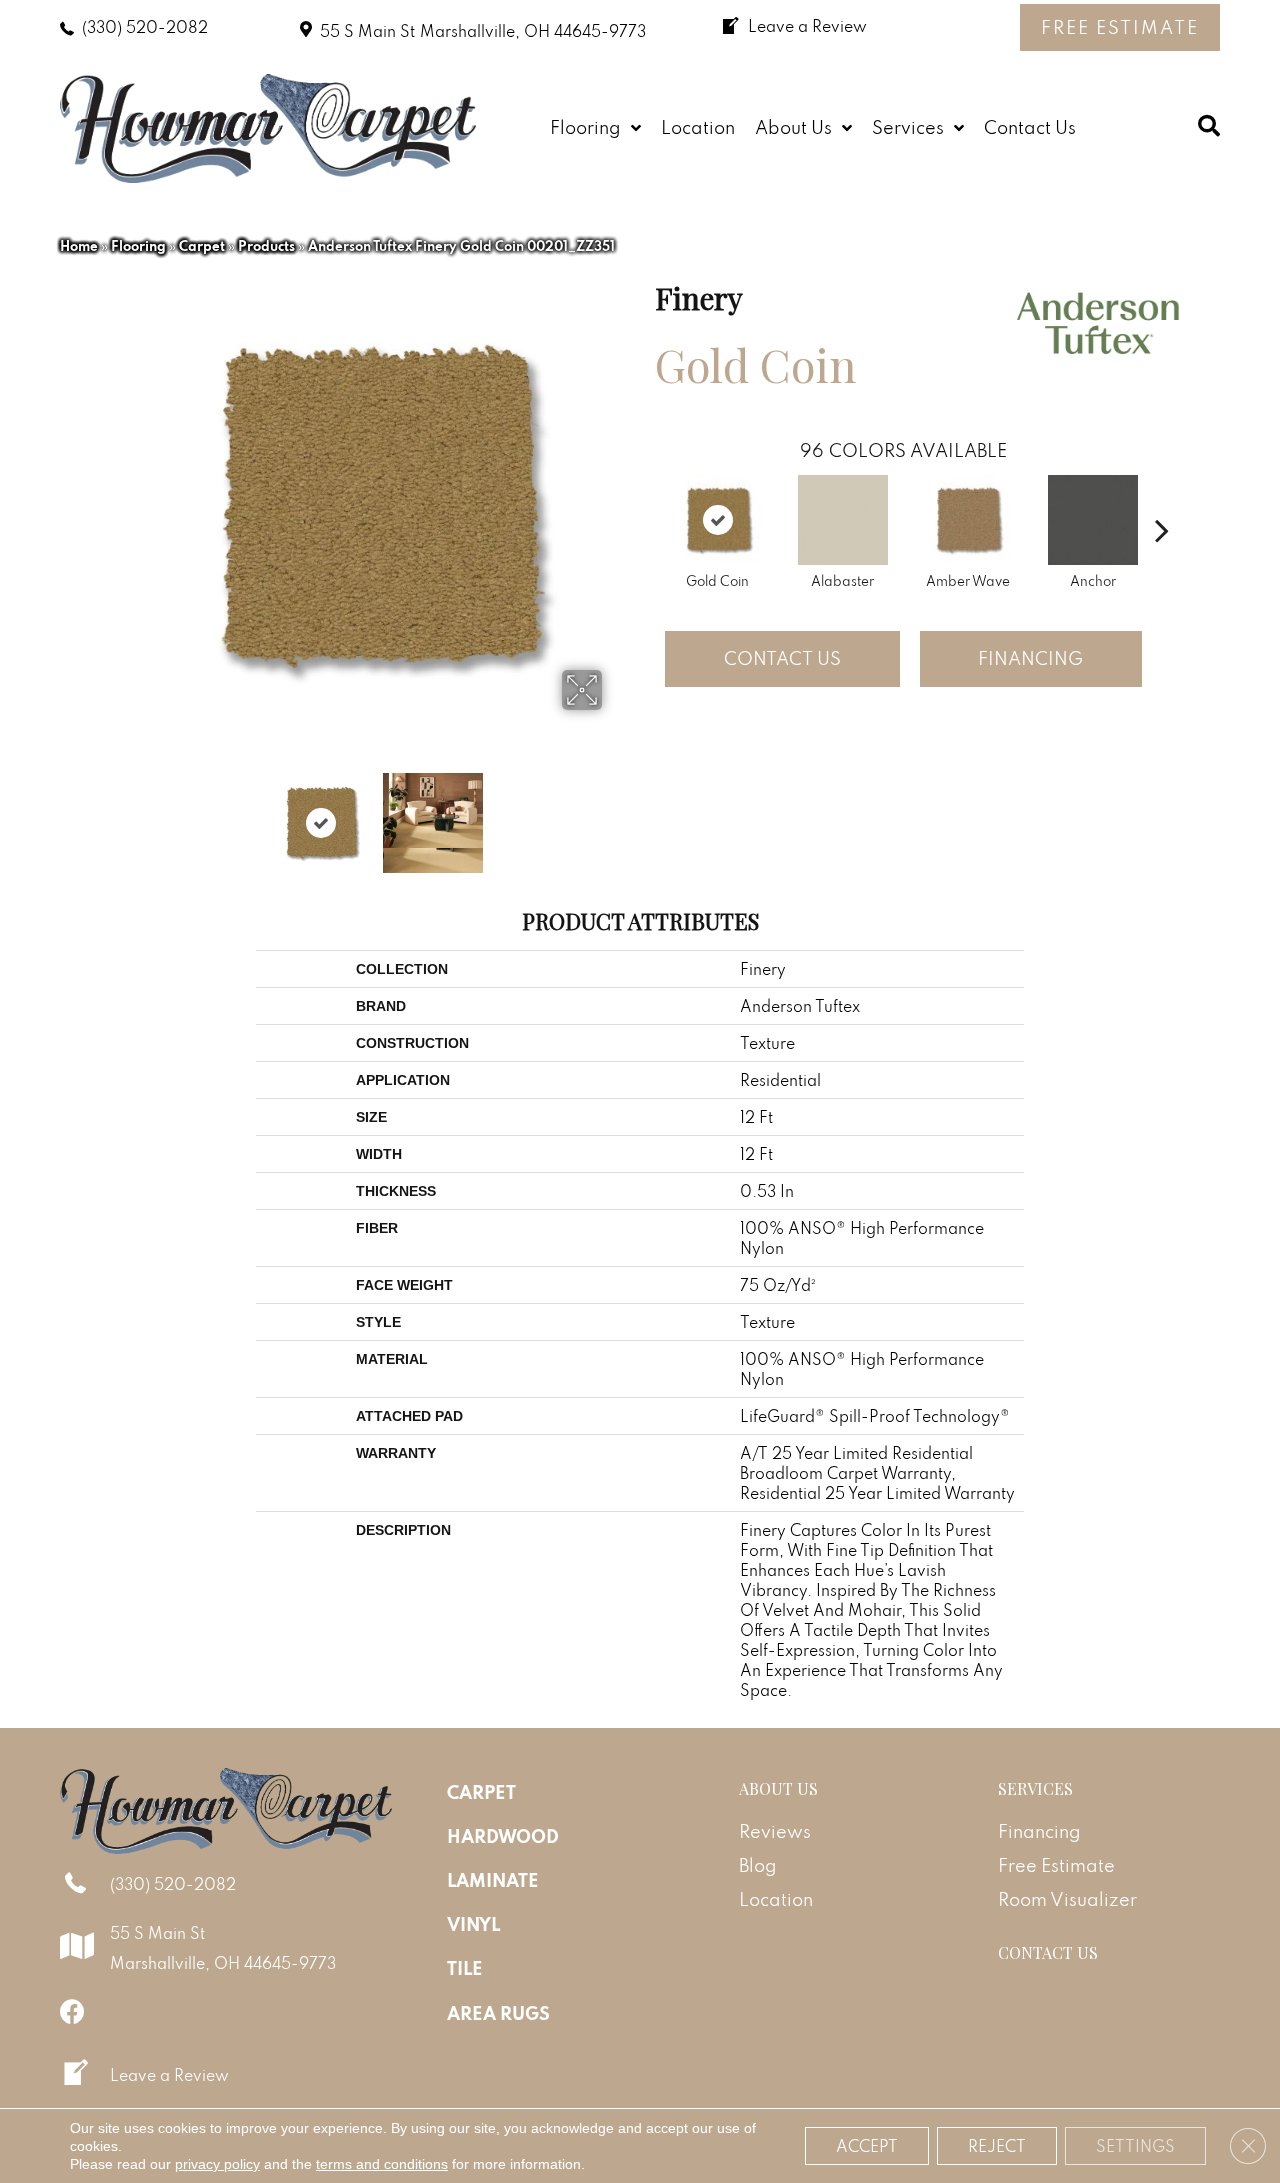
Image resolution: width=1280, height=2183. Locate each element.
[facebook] (72, 2011)
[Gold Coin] (718, 520)
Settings (1135, 2146)
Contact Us (782, 658)
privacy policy (217, 2164)
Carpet (202, 246)
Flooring (138, 246)
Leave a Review (169, 2075)
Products (266, 246)
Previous (138, 813)
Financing (1030, 658)
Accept (867, 2146)
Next (615, 813)
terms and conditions (382, 2164)
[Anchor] (1093, 520)
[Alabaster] (843, 520)
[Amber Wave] (968, 520)
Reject (997, 2146)
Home (79, 246)
